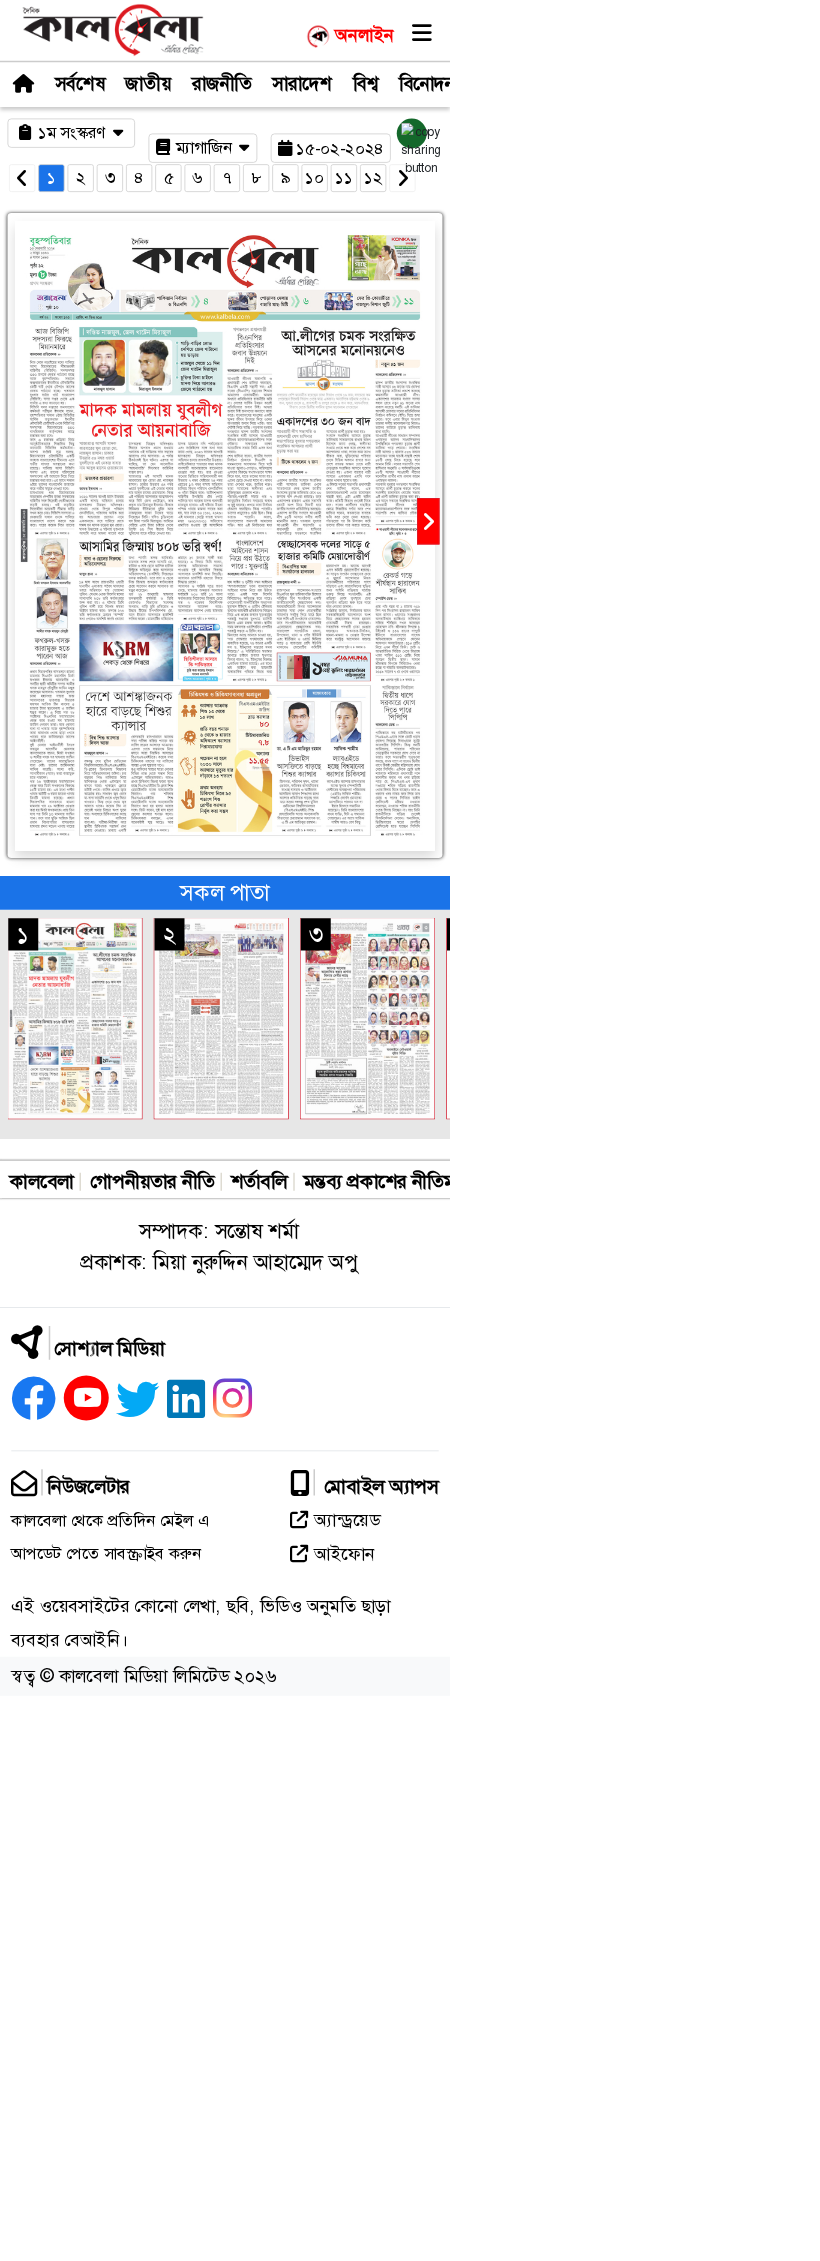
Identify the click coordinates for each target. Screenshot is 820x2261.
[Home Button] (23, 83)
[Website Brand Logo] (112, 29)
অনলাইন (364, 35)
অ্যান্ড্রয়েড (347, 1520)
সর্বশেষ (80, 84)
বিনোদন (427, 84)
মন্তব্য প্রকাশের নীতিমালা (390, 1181)
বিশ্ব (366, 84)
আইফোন (344, 1554)
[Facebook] (33, 1404)
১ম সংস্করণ (74, 132)
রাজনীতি (221, 84)
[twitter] (138, 1404)
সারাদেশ (301, 84)
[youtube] (86, 1404)
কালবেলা (42, 1181)
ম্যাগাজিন (206, 147)
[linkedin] (186, 1404)
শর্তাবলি (259, 1181)
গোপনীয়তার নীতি (152, 1181)
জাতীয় (148, 84)
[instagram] (233, 1404)
